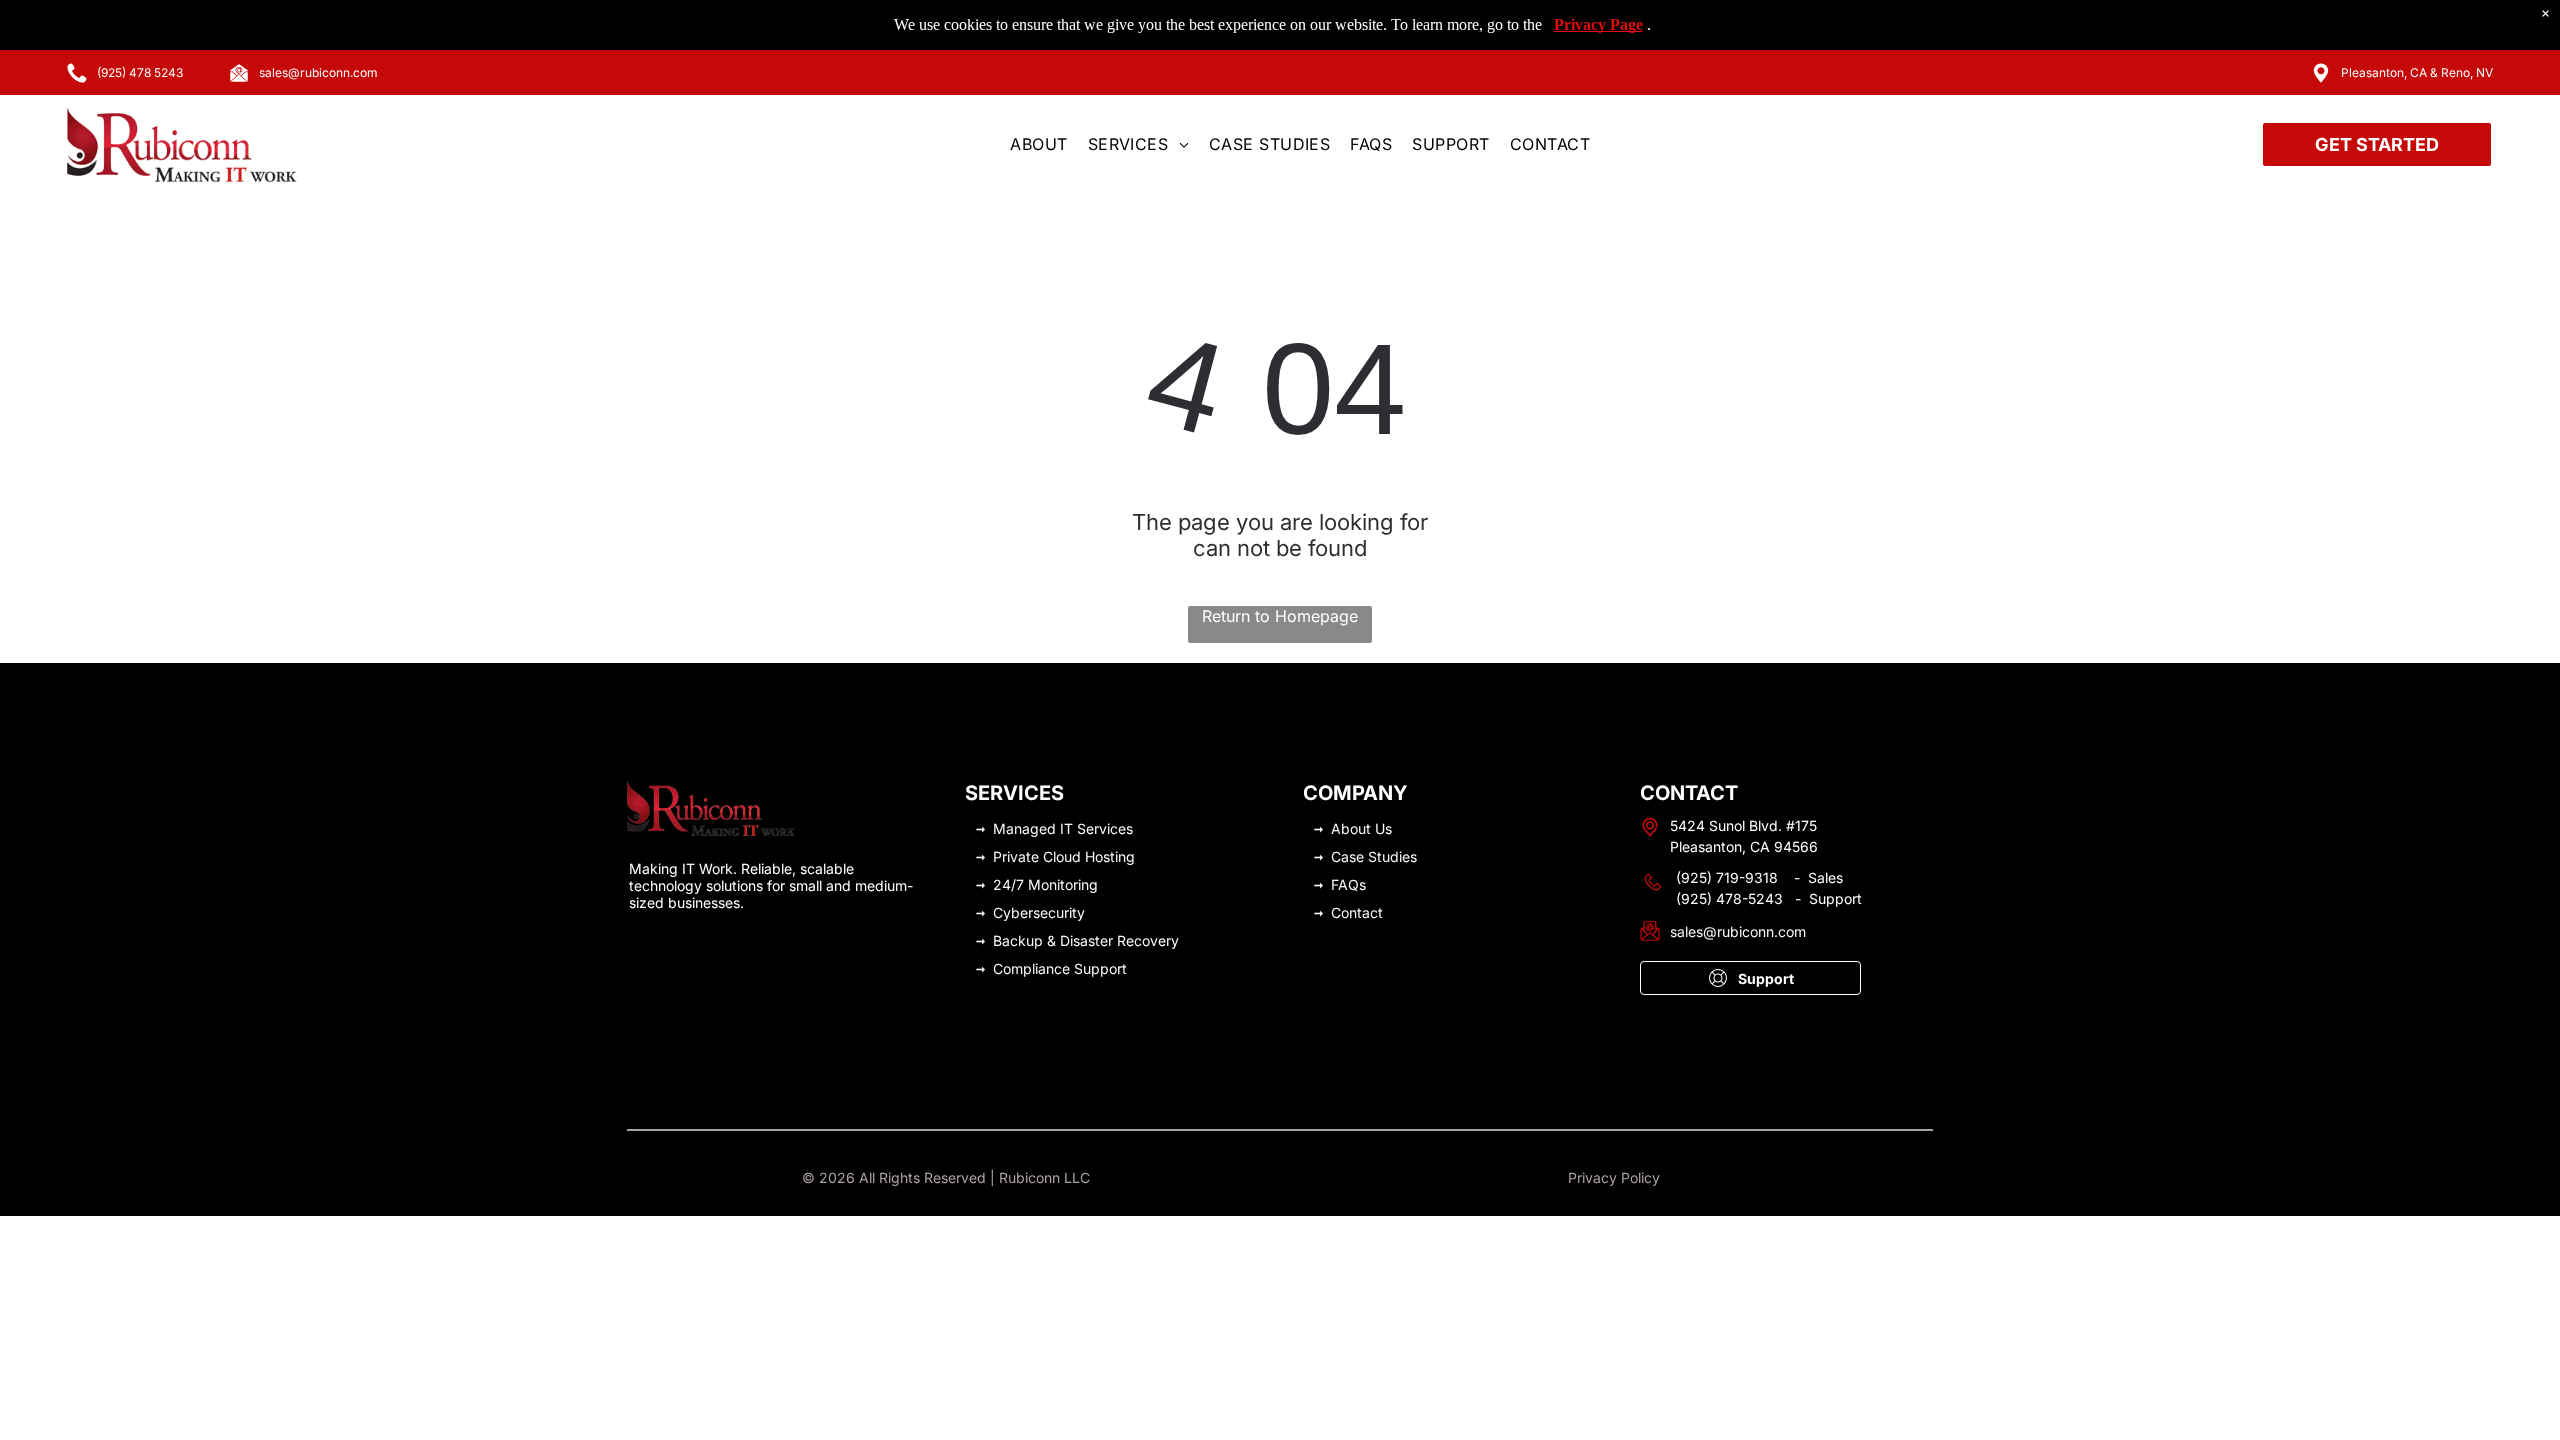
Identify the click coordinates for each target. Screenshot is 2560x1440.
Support (1100, 968)
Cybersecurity (1039, 912)
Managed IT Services (1063, 828)
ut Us (1375, 828)
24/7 (1008, 884)
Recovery (1148, 940)
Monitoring (1063, 884)
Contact (1357, 912)
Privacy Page (1598, 24)
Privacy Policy (1614, 1177)
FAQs (1348, 884)
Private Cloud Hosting (1064, 856)
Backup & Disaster (1053, 940)
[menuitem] (1038, 144)
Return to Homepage (1280, 616)
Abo (1344, 828)
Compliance (1031, 968)
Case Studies (1374, 856)
